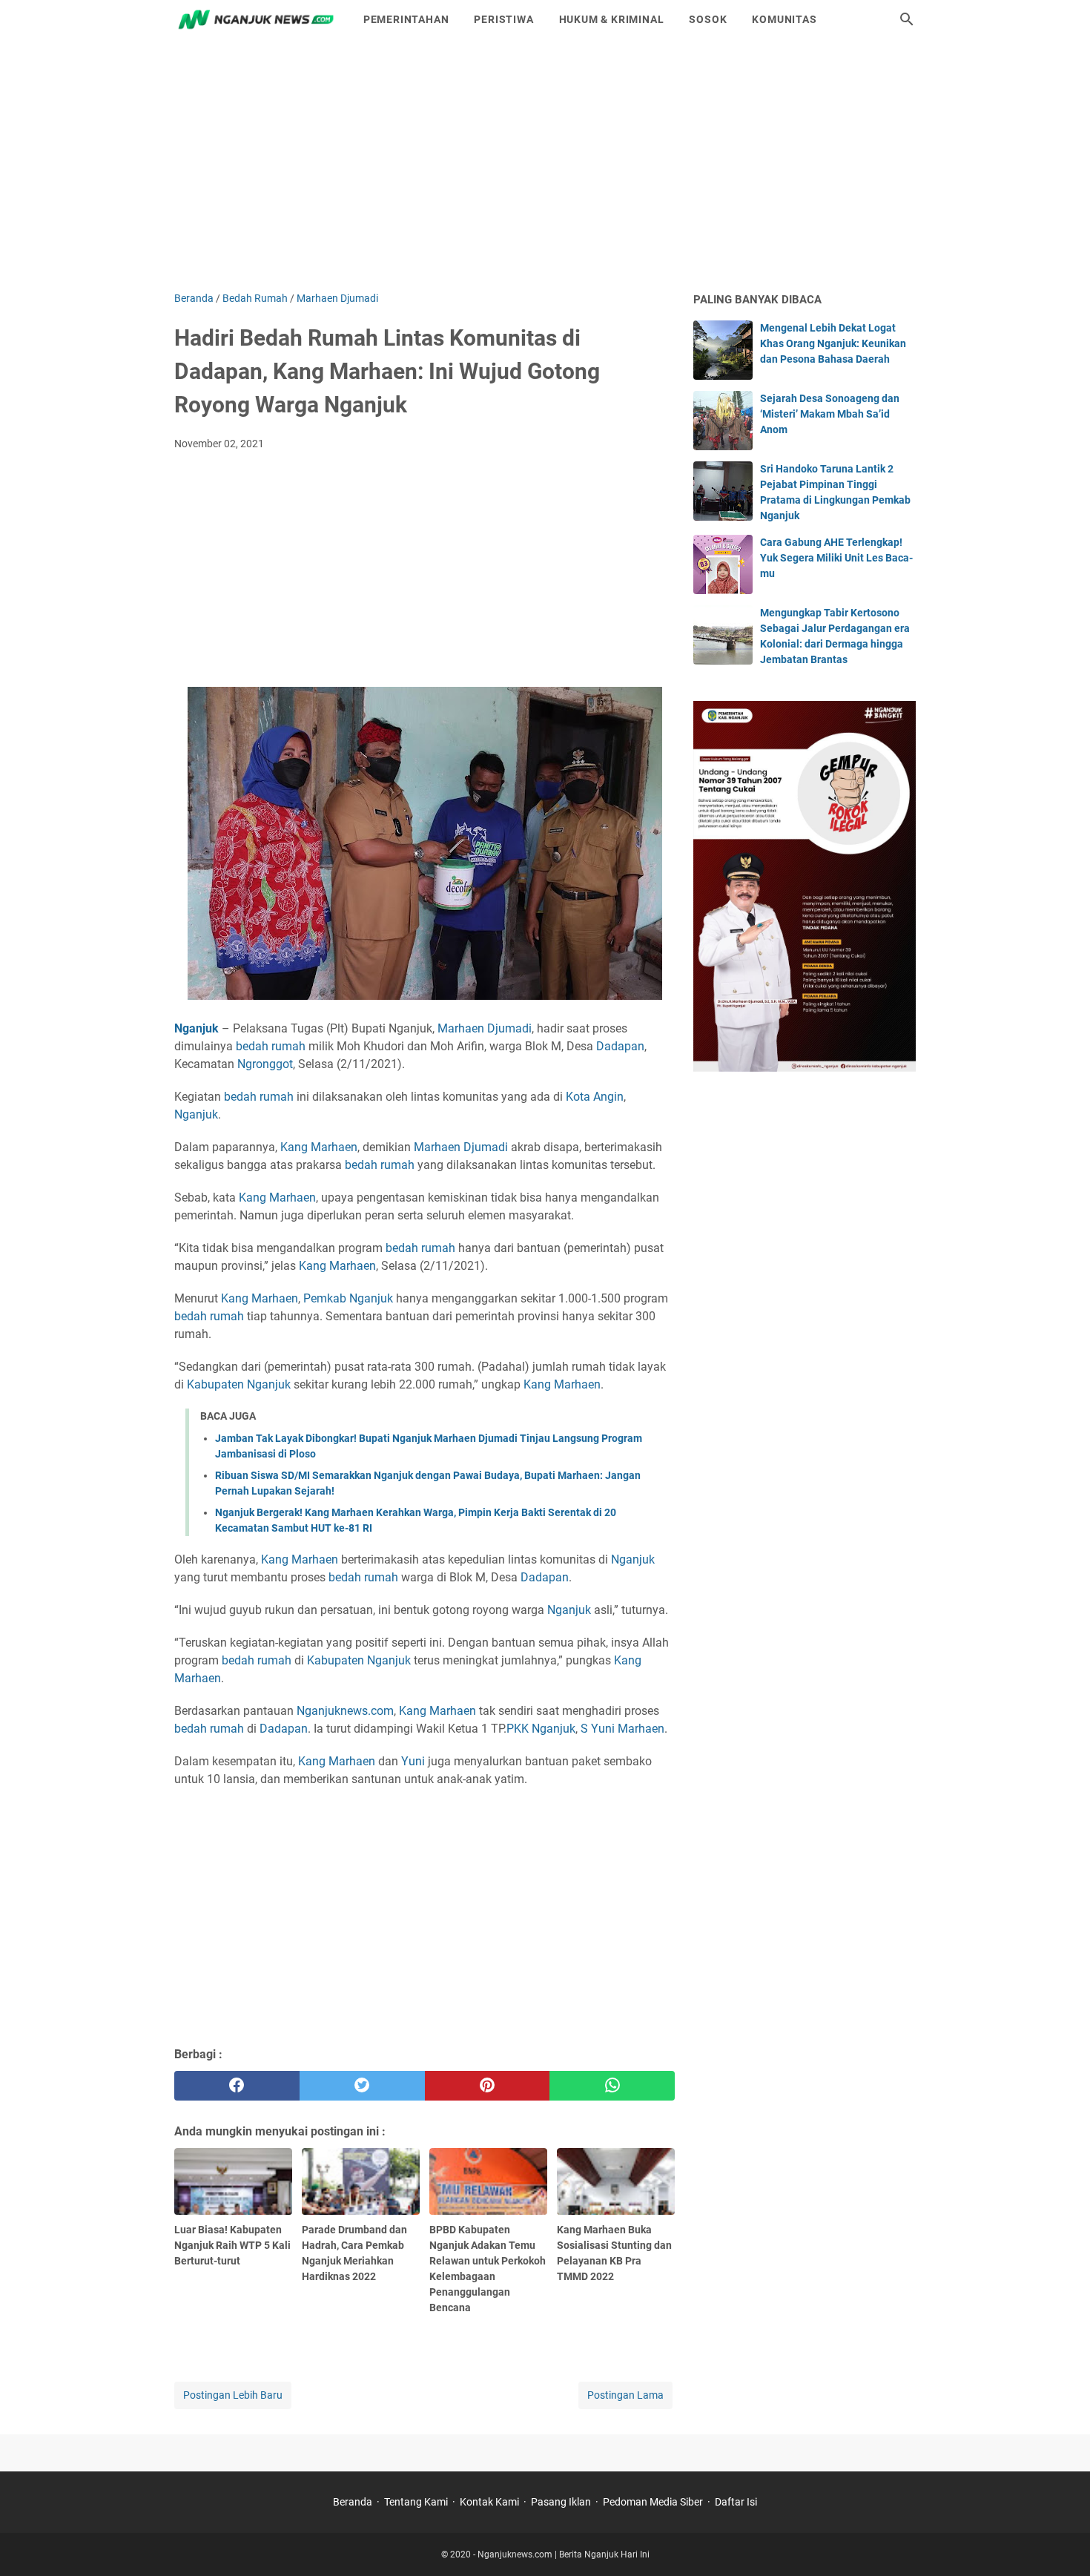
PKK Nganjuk (541, 1729)
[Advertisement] (545, 165)
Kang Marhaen (319, 1147)
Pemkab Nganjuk (348, 1298)
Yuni (413, 1761)
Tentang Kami (416, 2502)
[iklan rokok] (805, 1068)
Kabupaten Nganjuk (239, 1384)
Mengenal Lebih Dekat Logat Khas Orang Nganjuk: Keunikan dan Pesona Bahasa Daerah (833, 343)
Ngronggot (265, 1064)
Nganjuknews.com (345, 1711)
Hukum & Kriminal (612, 19)
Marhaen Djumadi (485, 1028)
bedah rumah (271, 1046)
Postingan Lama (625, 2395)
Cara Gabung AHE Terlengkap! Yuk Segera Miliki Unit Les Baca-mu (836, 558)
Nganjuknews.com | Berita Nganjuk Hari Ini (564, 2554)
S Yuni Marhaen (622, 1729)
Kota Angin (595, 1097)
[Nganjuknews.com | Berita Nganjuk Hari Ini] (255, 19)
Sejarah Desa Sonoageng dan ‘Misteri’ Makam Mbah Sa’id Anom (830, 414)
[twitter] (362, 2086)
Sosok (708, 19)
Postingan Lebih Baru (233, 2395)
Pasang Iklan (561, 2502)
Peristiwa (503, 19)
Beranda (353, 2502)
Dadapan (620, 1046)
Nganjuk (196, 1114)
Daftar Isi (736, 2502)
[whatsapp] (612, 2086)
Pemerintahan (406, 19)
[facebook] (237, 2086)
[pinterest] (488, 2086)
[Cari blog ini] (907, 19)
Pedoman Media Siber (653, 2502)
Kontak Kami (489, 2502)
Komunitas (784, 19)
